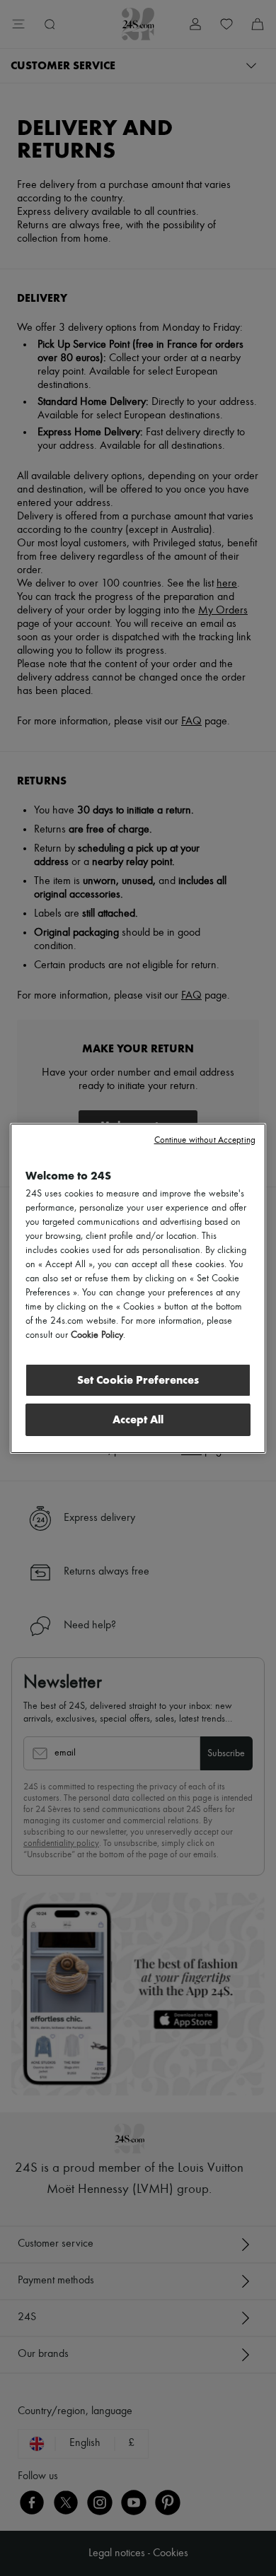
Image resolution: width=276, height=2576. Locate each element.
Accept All (138, 1419)
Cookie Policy (97, 1335)
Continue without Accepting (205, 1140)
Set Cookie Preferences (138, 1380)
